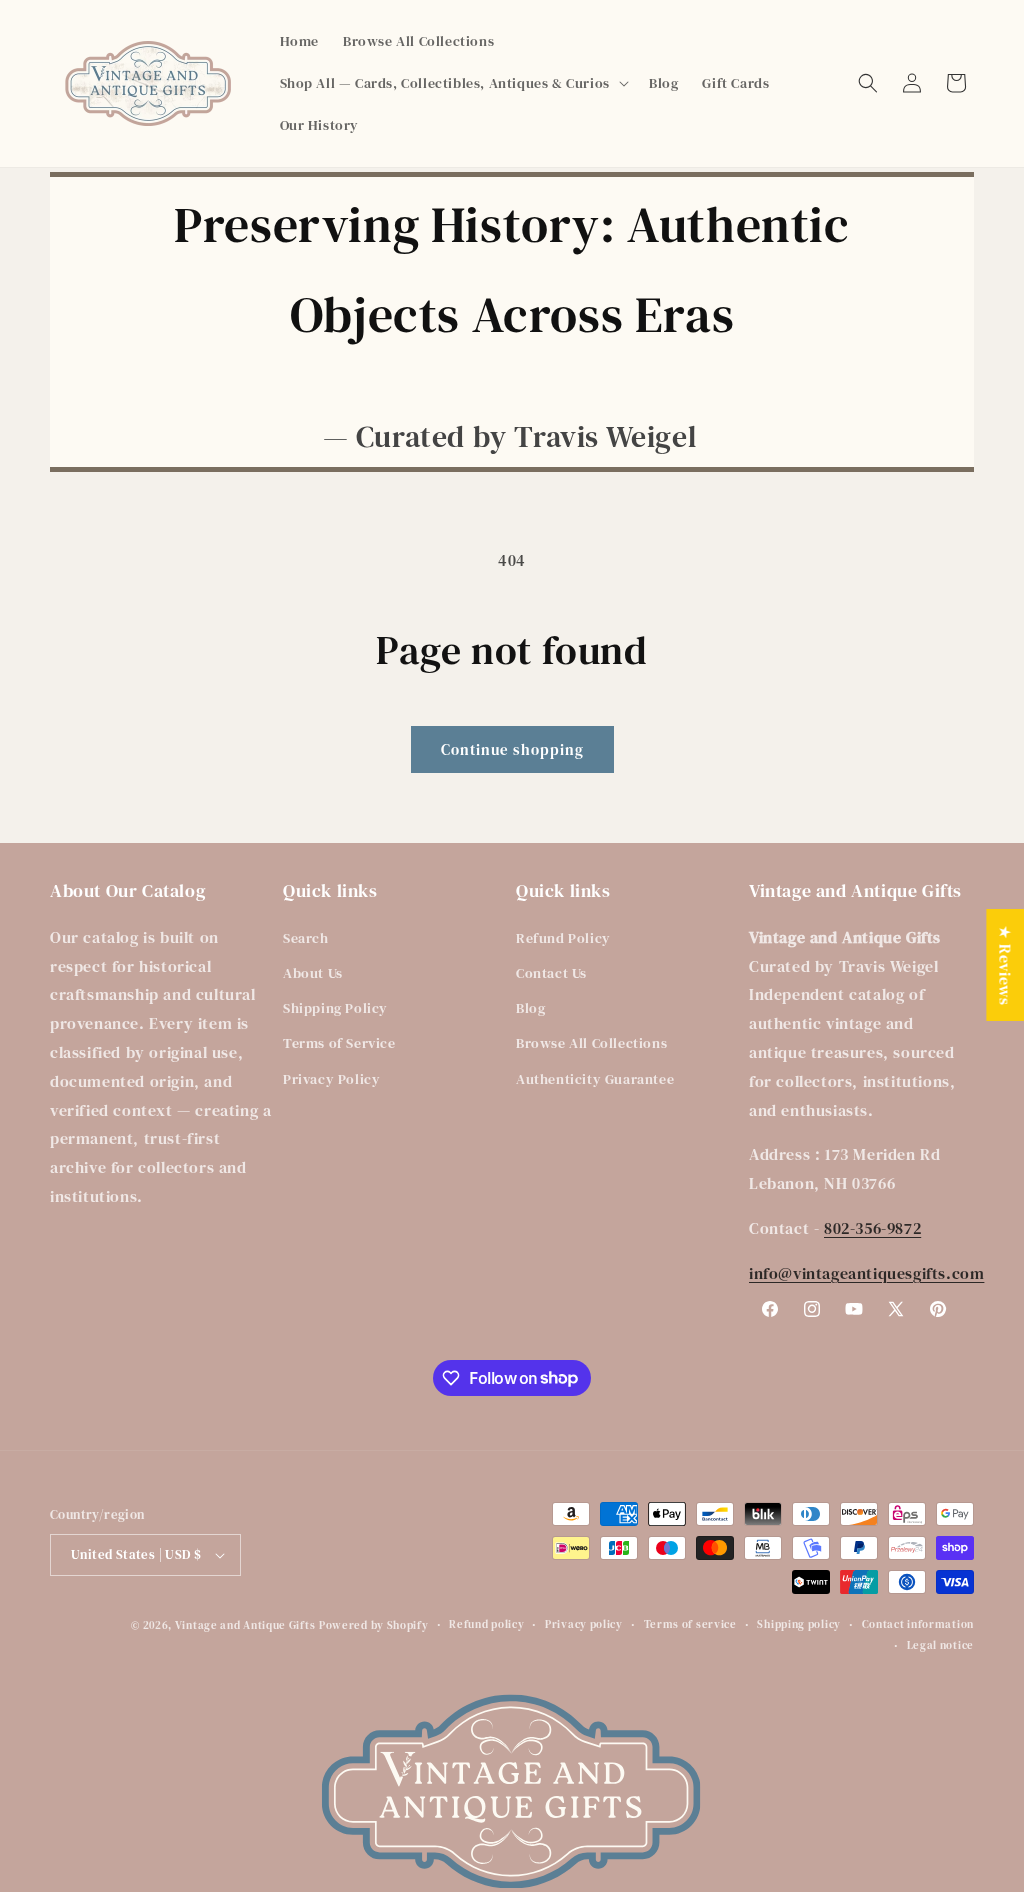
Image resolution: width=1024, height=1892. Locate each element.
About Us (313, 973)
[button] (452, 83)
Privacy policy (584, 1624)
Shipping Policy (335, 1008)
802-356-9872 (872, 1228)
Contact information (918, 1624)
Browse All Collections (591, 1043)
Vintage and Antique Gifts (245, 1625)
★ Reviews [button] (1005, 965)
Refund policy (486, 1624)
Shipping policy (799, 1624)
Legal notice (940, 1645)
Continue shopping (512, 749)
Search (306, 938)
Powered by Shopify (374, 1625)
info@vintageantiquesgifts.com (866, 1273)
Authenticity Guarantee (595, 1079)
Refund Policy (563, 938)
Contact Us (551, 973)
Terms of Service (339, 1043)
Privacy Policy (331, 1079)
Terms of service (690, 1624)
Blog (530, 1008)
